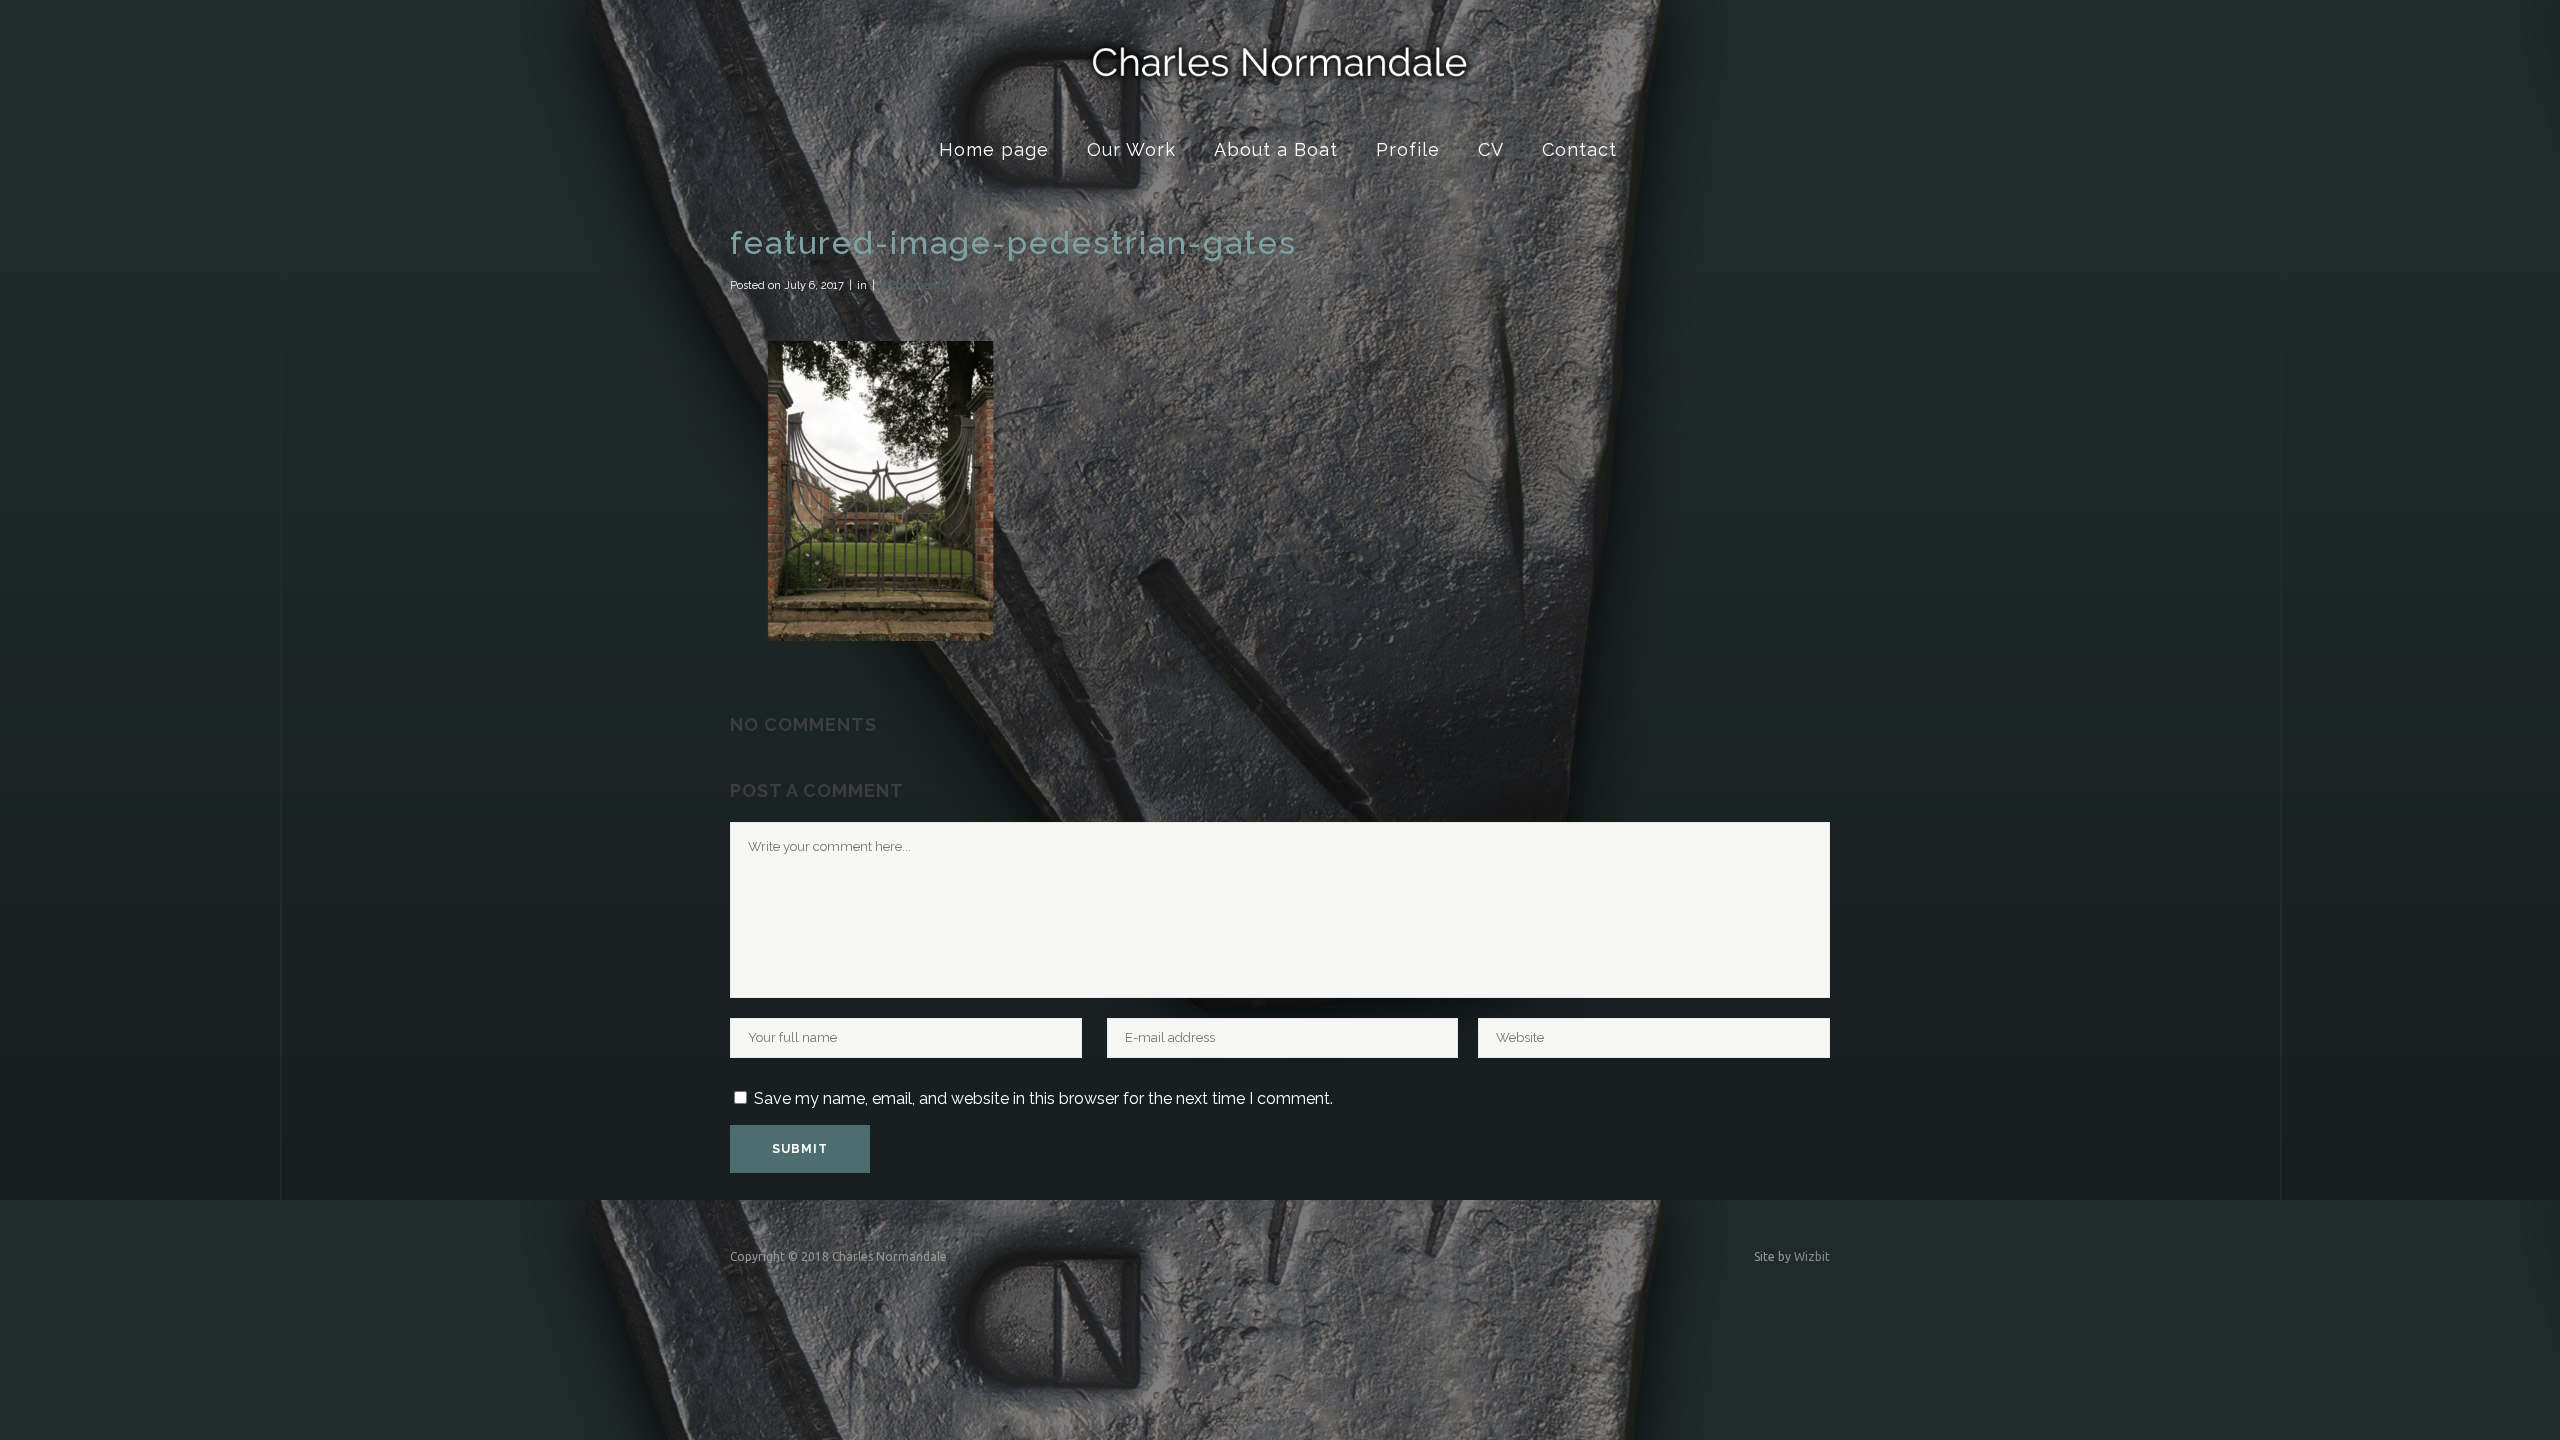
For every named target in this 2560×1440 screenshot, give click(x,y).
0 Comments (913, 285)
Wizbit (1812, 1256)
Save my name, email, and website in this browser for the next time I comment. (1043, 1098)
